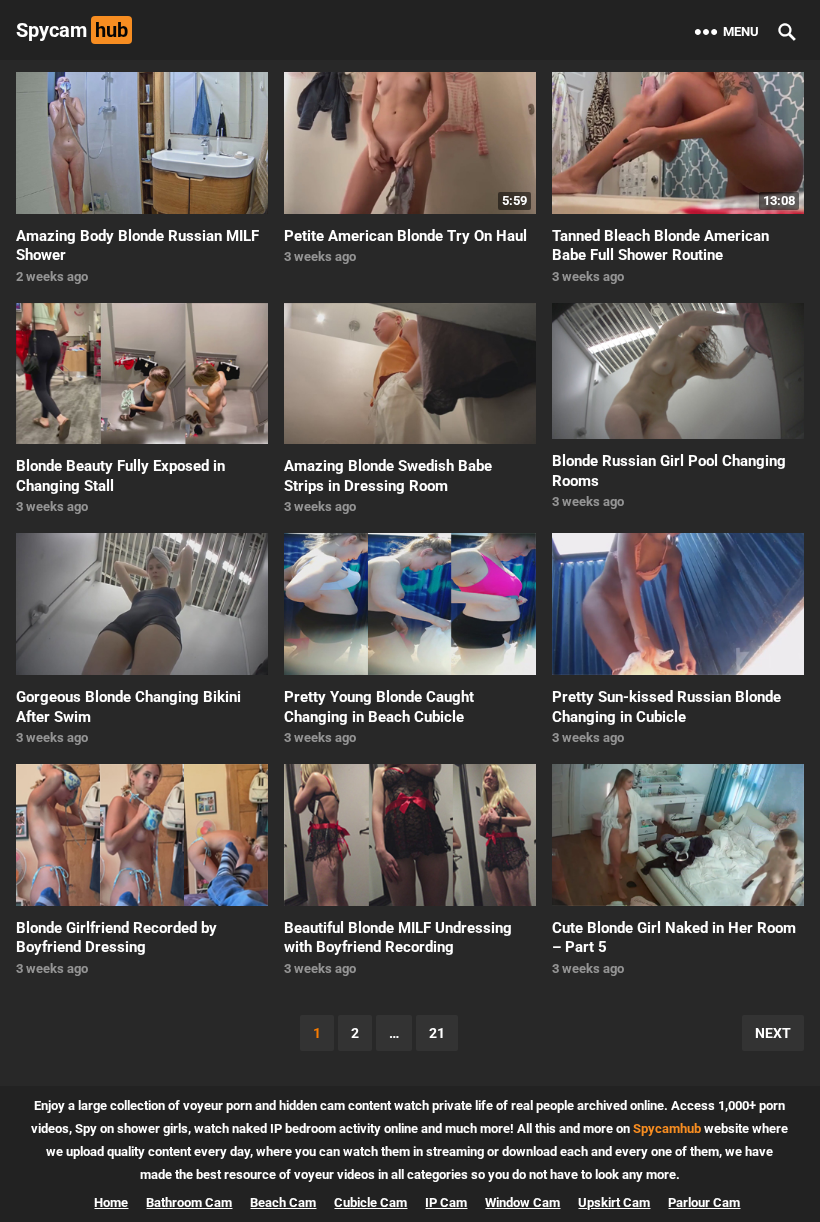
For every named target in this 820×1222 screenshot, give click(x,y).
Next (773, 1033)
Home (111, 1202)
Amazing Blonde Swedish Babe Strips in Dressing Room (388, 476)
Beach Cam (283, 1202)
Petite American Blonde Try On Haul (405, 236)
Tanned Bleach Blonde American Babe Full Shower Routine (660, 246)
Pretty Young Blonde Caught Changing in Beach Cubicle (379, 707)
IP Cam (446, 1202)
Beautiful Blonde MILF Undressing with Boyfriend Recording (398, 938)
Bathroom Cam (189, 1202)
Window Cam (522, 1202)
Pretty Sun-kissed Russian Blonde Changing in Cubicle (666, 707)
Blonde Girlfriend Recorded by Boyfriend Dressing (116, 938)
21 (437, 1033)
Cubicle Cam (370, 1202)
